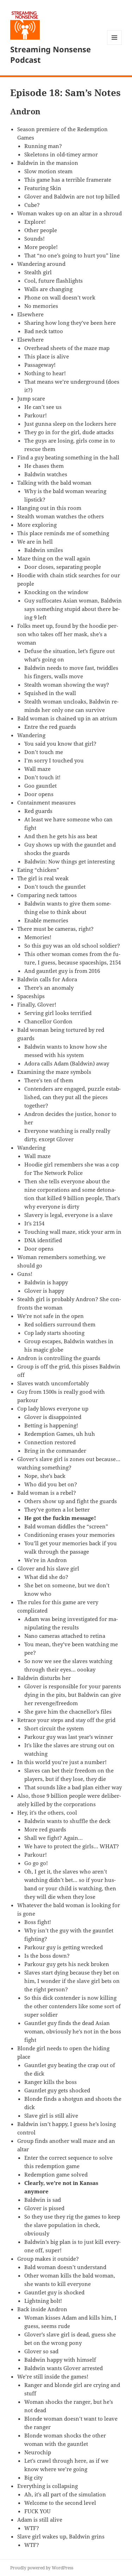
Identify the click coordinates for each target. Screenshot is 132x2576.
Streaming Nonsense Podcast (51, 54)
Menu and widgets (115, 45)
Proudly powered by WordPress (42, 2568)
